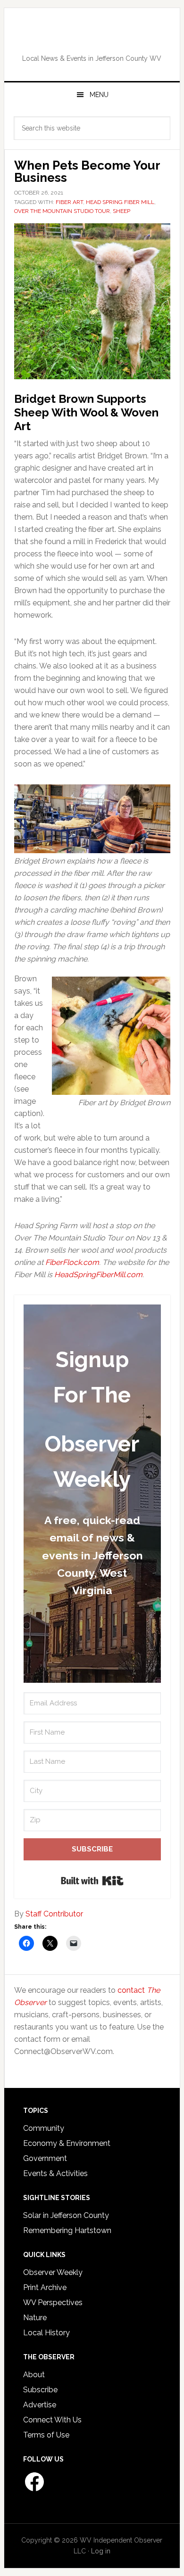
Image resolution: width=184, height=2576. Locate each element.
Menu (99, 95)
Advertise (40, 2405)
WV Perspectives (53, 2303)
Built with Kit (92, 1881)
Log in (101, 2551)
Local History (46, 2333)
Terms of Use (46, 2435)
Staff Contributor (54, 1914)
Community (44, 2128)
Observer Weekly (53, 2272)
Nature (35, 2318)
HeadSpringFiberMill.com (98, 1275)
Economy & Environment (67, 2143)
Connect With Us (52, 2420)
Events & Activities (55, 2173)
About (34, 2375)
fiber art (69, 202)
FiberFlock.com (72, 1262)
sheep (121, 211)
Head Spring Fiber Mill (120, 202)
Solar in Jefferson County (66, 2215)
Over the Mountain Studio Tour (62, 211)
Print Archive (45, 2287)
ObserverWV (92, 37)
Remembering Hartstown (67, 2230)
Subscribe (40, 2390)
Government (45, 2158)
